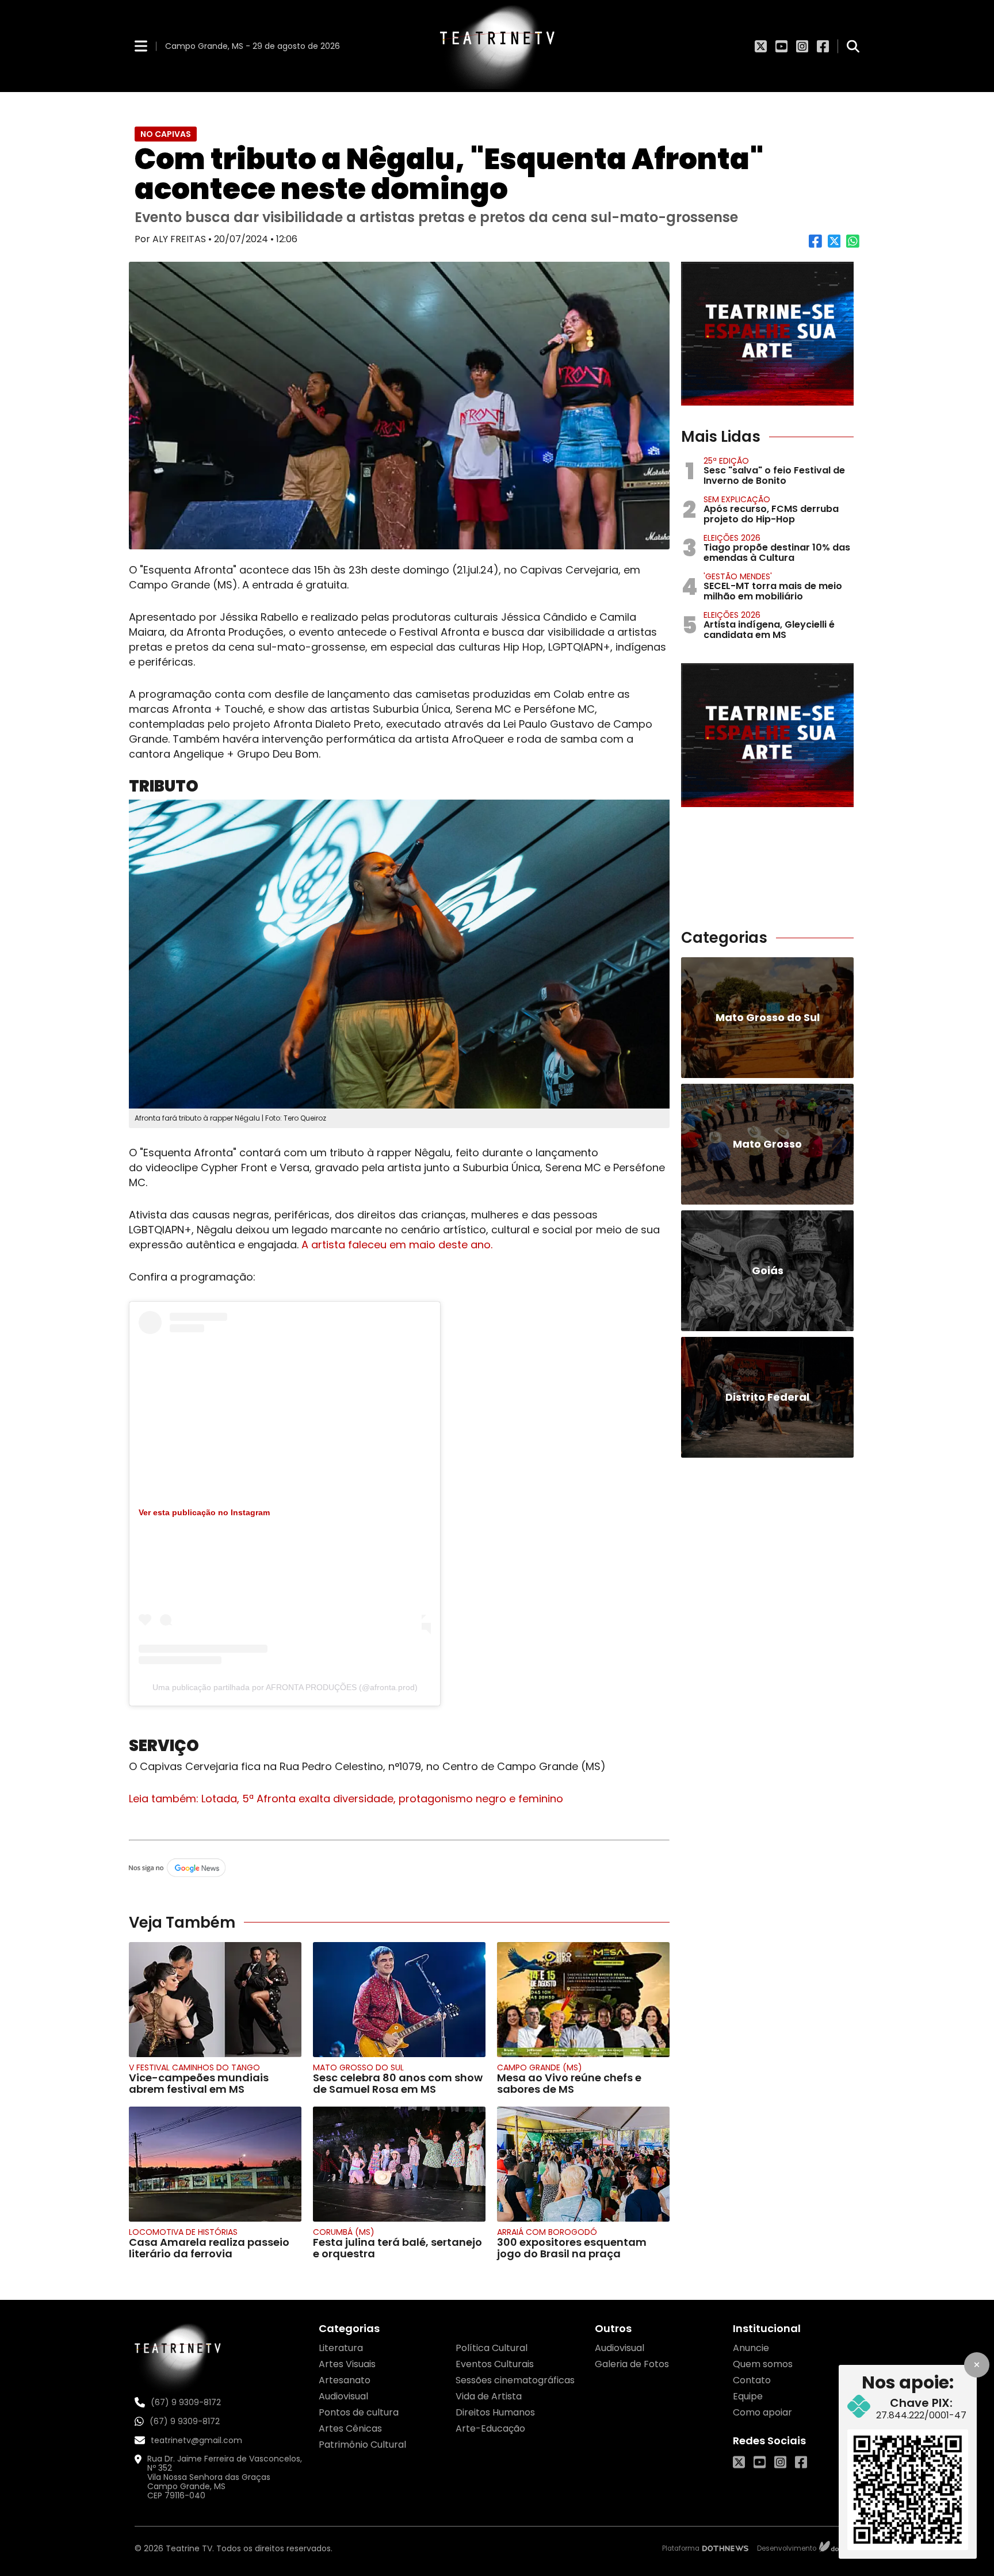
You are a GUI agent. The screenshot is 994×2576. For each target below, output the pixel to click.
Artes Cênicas (350, 2428)
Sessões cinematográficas (515, 2380)
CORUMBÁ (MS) (344, 2232)
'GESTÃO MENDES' (738, 576)
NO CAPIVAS (166, 134)
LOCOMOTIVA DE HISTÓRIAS (183, 2232)
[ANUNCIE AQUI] (767, 334)
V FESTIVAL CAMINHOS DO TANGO (194, 2067)
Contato (752, 2380)
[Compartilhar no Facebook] (815, 245)
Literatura (341, 2348)
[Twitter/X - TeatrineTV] (761, 46)
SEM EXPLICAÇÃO (737, 499)
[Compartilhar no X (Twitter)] (834, 245)
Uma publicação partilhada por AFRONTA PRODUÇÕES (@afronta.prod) (285, 1687)
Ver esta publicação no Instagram (204, 1512)
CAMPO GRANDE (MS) (540, 2067)
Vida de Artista (489, 2396)
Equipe (748, 2396)
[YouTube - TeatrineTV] (781, 46)
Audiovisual (343, 2396)
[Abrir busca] (853, 46)
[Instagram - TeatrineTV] (802, 46)
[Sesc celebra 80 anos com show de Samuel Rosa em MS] (399, 2000)
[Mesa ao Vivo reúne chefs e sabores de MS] (583, 2000)
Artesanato (345, 2380)
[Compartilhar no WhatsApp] (853, 245)
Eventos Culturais (495, 2364)
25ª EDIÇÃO (726, 461)
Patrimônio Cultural (362, 2445)
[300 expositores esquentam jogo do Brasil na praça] (583, 2164)
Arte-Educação (490, 2428)
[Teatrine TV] (497, 46)
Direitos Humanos (495, 2412)
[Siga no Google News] (399, 1868)
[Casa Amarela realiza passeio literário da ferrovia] (215, 2164)
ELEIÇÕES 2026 (732, 538)
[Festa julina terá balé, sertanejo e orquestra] (399, 2164)
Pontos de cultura (359, 2412)
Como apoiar (762, 2412)
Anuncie (751, 2348)
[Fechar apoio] (977, 2365)
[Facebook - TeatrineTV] (823, 46)
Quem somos (763, 2364)
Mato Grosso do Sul (358, 2067)
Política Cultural (492, 2348)
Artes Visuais (347, 2364)
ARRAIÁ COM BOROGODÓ (547, 2232)
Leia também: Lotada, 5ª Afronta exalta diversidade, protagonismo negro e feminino (346, 1799)
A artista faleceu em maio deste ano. (397, 1245)
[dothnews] (725, 2548)
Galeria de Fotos (632, 2364)
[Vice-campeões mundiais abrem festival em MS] (215, 2000)
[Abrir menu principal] (141, 46)
